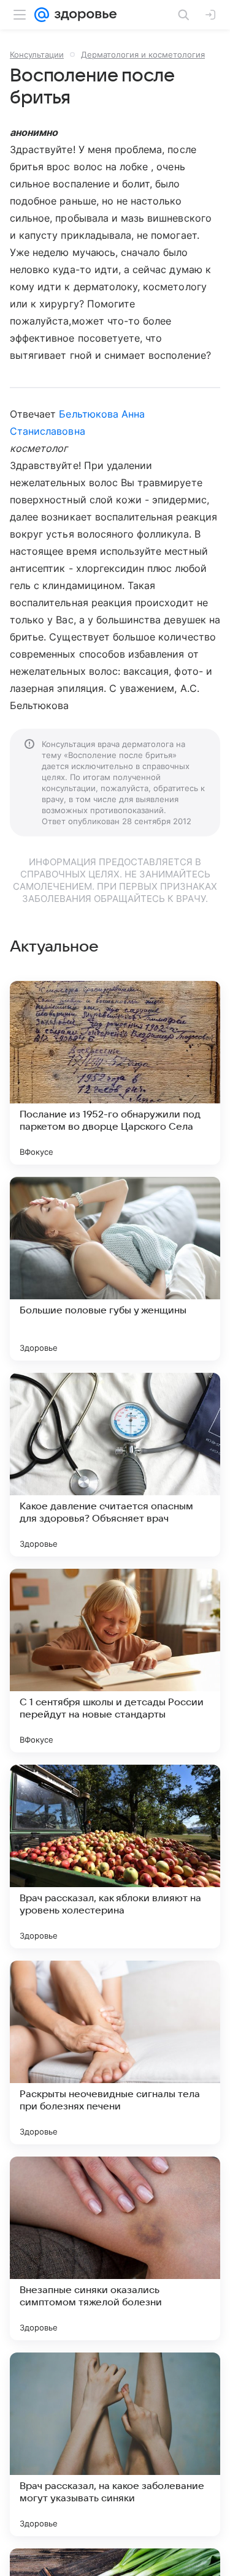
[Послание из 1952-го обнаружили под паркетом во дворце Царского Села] (115, 1073)
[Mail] (42, 15)
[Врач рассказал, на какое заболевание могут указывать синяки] (115, 2444)
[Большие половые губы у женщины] (115, 1269)
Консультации (37, 54)
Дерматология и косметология (143, 54)
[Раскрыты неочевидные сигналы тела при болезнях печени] (115, 2052)
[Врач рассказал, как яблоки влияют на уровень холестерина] (115, 1857)
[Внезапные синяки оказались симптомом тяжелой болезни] (115, 2248)
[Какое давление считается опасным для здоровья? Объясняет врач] (115, 1465)
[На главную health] (83, 15)
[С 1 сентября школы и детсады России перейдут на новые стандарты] (115, 1661)
